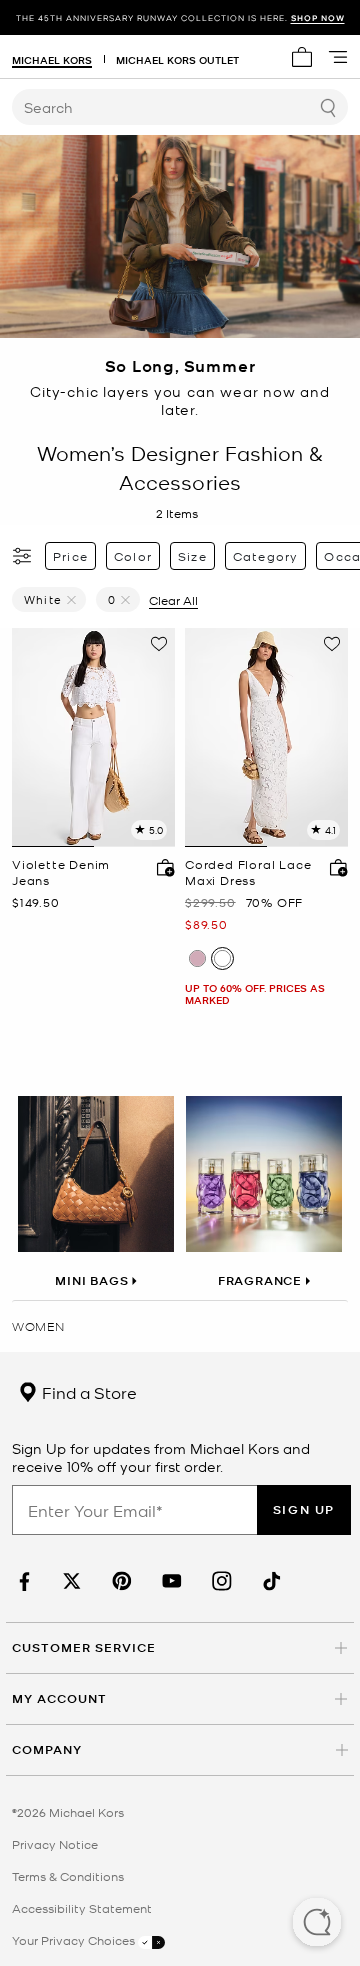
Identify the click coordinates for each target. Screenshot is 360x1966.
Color (133, 556)
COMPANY (47, 1749)
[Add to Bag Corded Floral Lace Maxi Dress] (334, 867)
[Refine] (23, 556)
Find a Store (87, 1392)
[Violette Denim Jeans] (93, 737)
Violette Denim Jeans (61, 872)
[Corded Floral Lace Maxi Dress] (266, 737)
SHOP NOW (318, 17)
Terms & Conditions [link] (68, 1876)
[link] (22, 1581)
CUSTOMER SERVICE (84, 1647)
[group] (180, 17)
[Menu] (338, 57)
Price (70, 556)
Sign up (304, 1509)
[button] (317, 1924)
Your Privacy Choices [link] (75, 1940)
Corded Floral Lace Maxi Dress (248, 872)
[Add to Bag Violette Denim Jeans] (161, 867)
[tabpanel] (93, 737)
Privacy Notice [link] (55, 1844)
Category (266, 556)
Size (192, 556)
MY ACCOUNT (59, 1698)
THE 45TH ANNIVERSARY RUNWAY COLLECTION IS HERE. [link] (180, 17)
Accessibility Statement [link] (82, 1908)
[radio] (197, 958)
